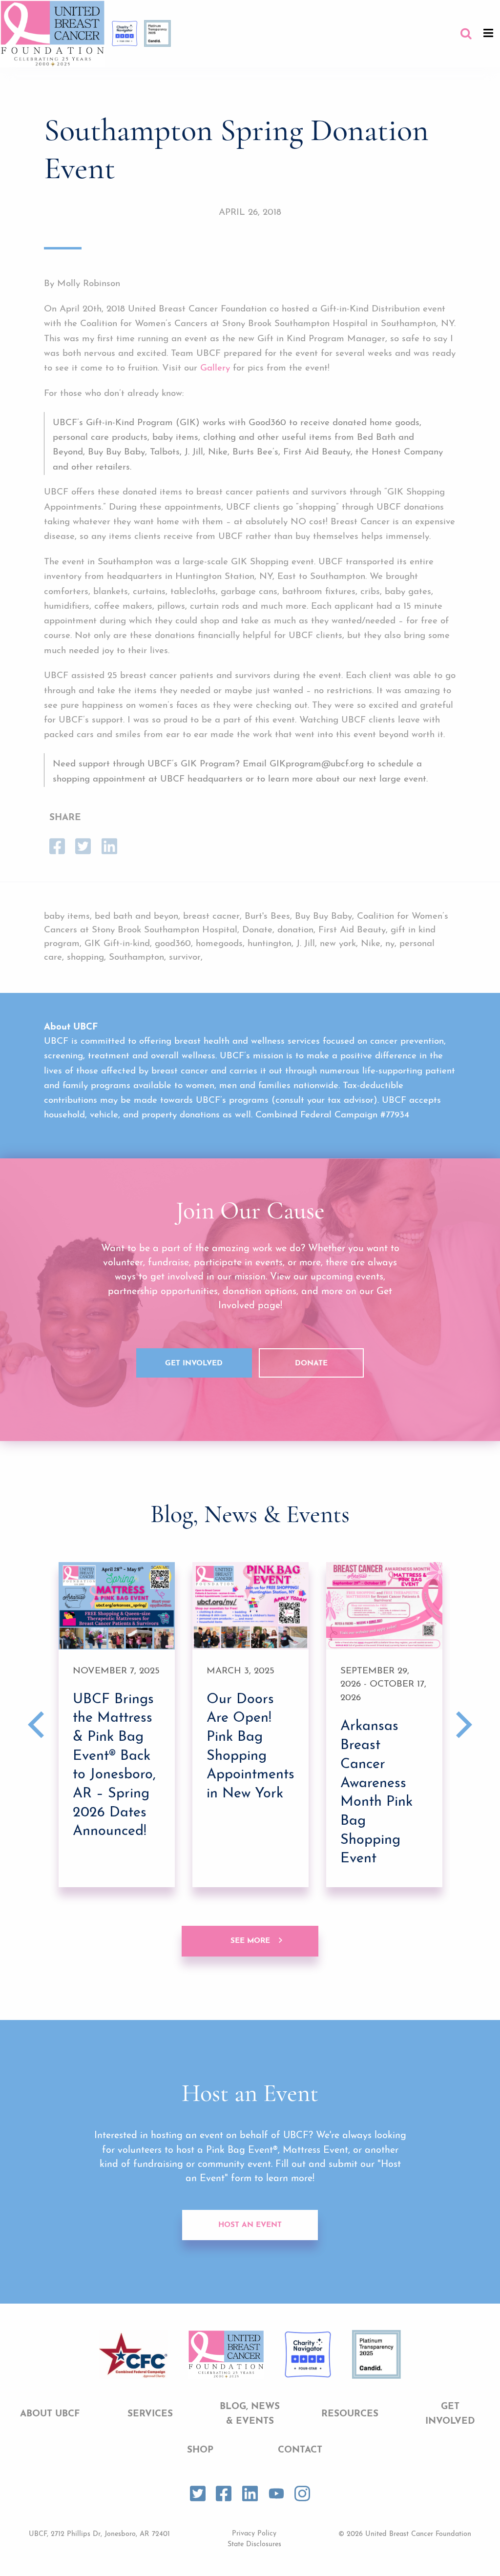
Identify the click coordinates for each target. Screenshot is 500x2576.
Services (150, 2414)
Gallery (215, 368)
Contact (300, 2450)
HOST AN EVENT (250, 2225)
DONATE (311, 1364)
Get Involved (194, 1364)
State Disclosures (254, 2545)
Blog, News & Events (250, 2414)
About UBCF (50, 2414)
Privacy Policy (254, 2534)
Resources (350, 2414)
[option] (117, 1724)
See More (250, 1941)
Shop (200, 2450)
